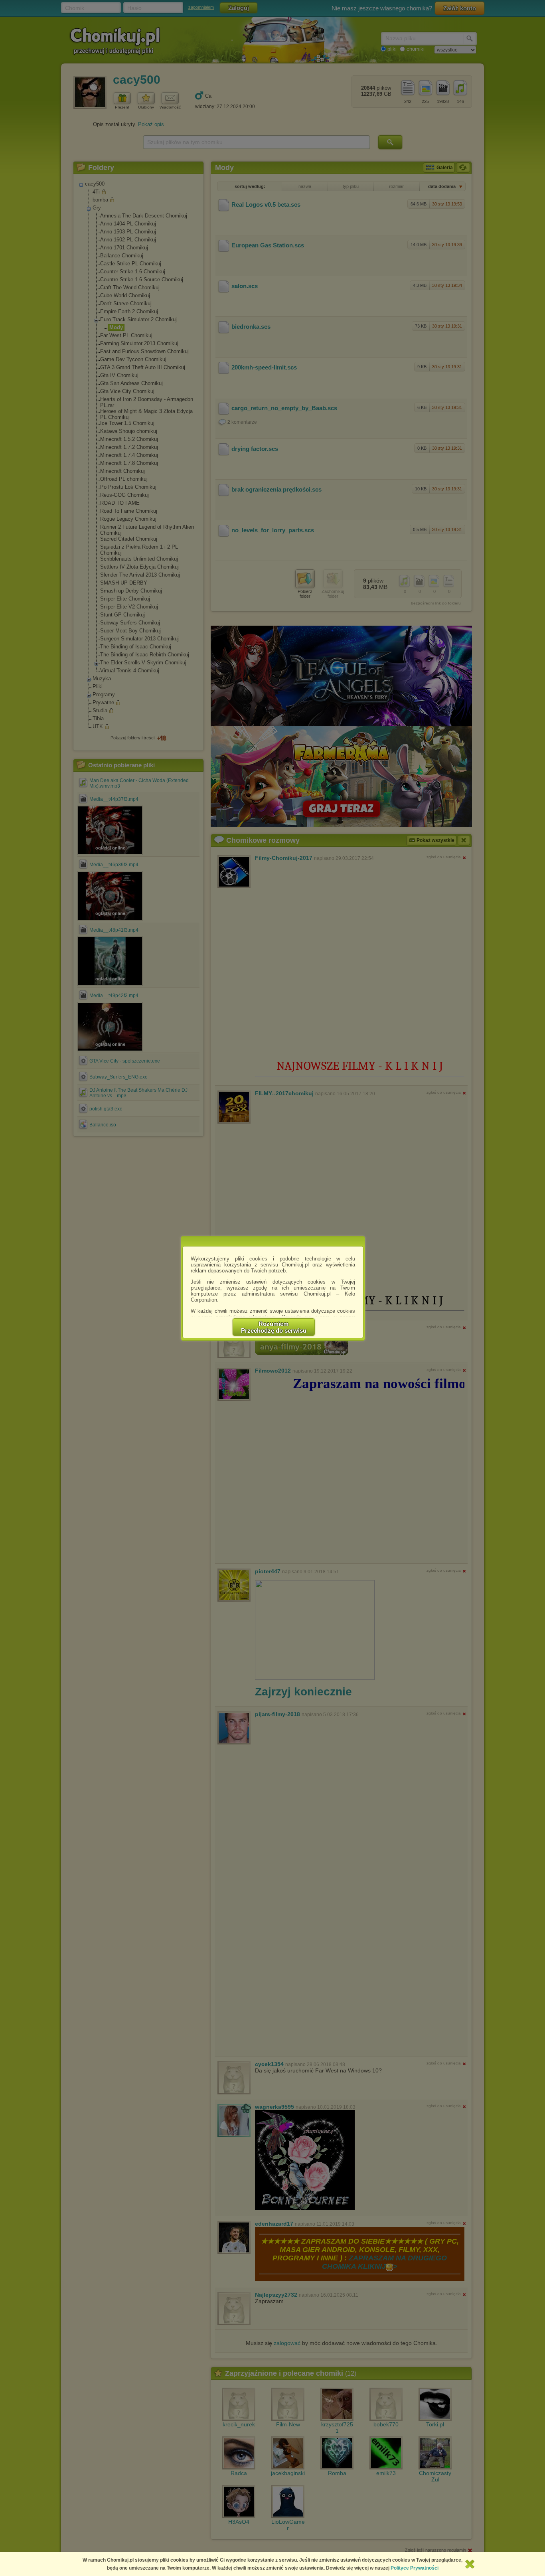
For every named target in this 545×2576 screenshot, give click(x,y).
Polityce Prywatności (415, 2568)
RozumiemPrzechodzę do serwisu (274, 1327)
